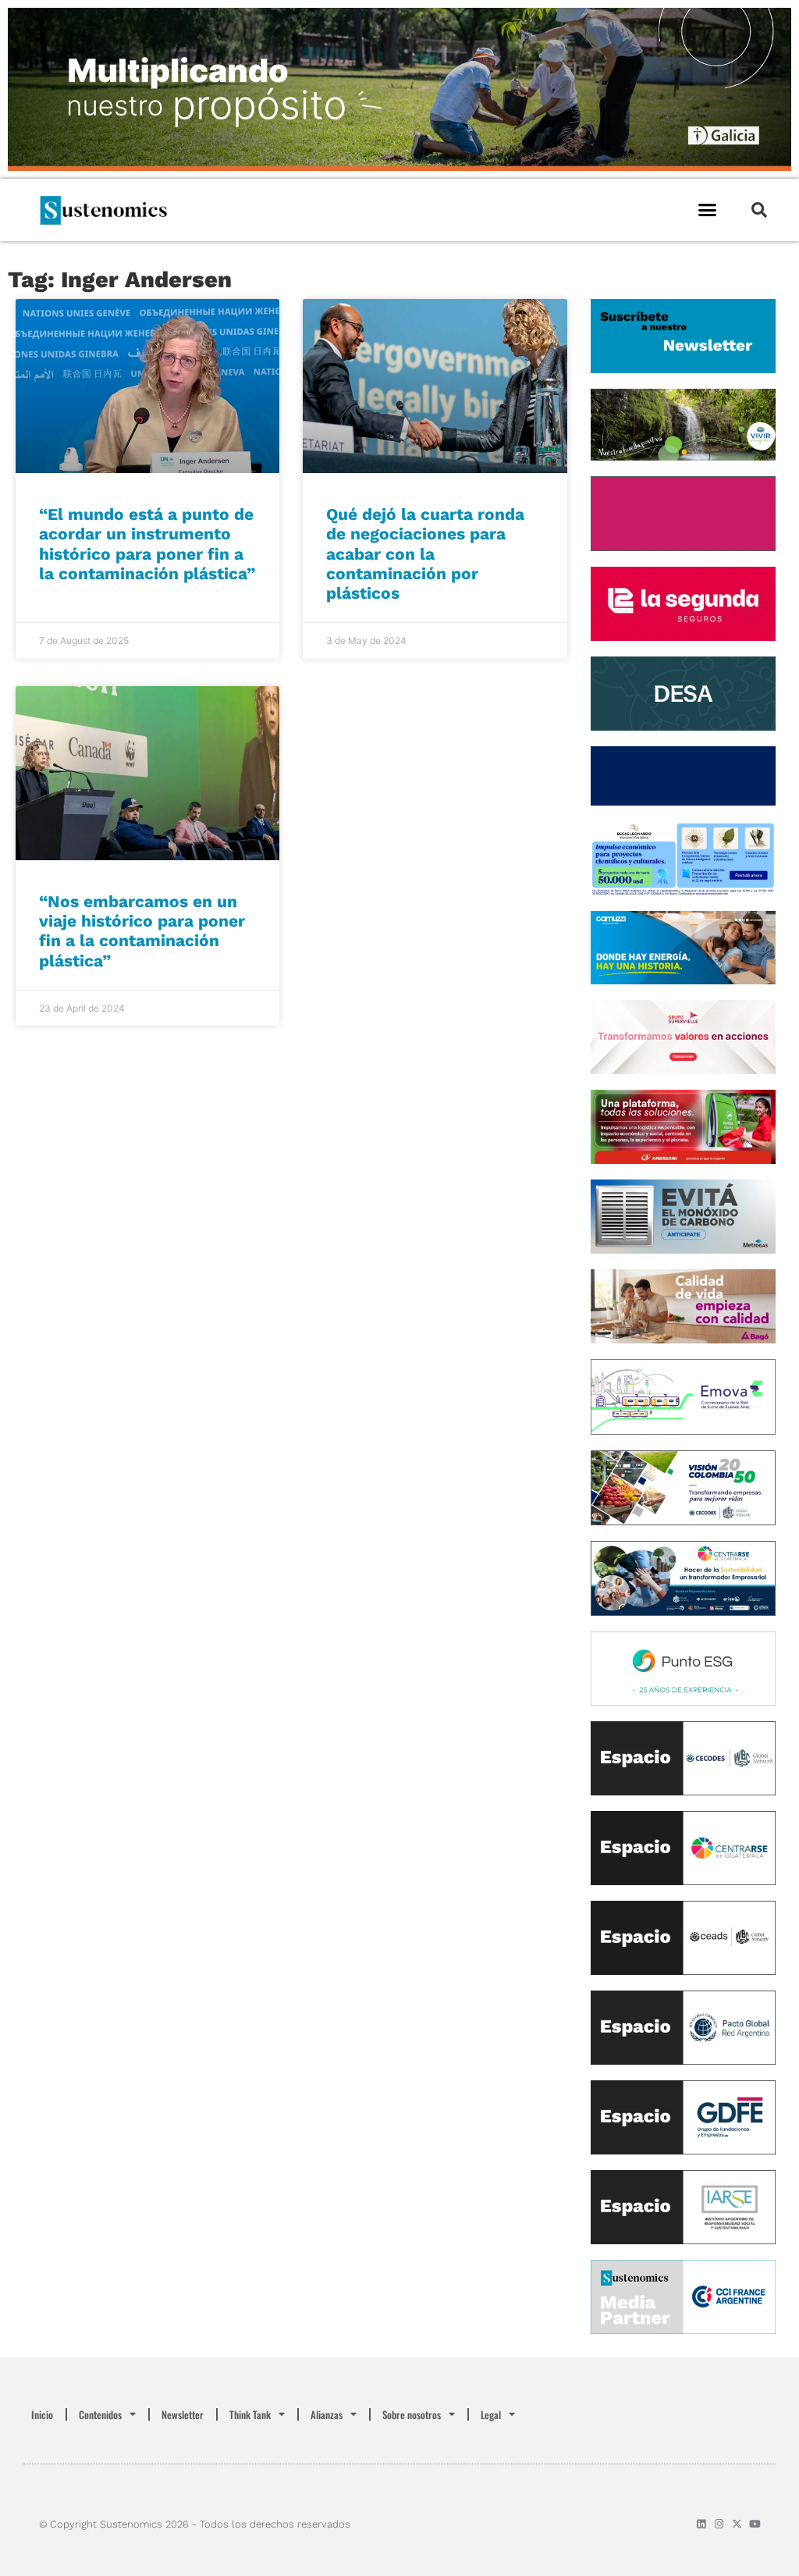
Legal (491, 2414)
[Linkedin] (701, 2524)
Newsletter (183, 2414)
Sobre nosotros (412, 2414)
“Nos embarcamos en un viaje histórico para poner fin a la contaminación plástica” (142, 931)
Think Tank (250, 2414)
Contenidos (100, 2414)
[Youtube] (755, 2524)
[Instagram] (719, 2524)
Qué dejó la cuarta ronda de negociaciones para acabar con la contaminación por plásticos (425, 553)
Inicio (42, 2414)
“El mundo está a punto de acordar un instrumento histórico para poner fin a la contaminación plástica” (147, 544)
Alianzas (327, 2414)
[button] (708, 210)
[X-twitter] (737, 2524)
